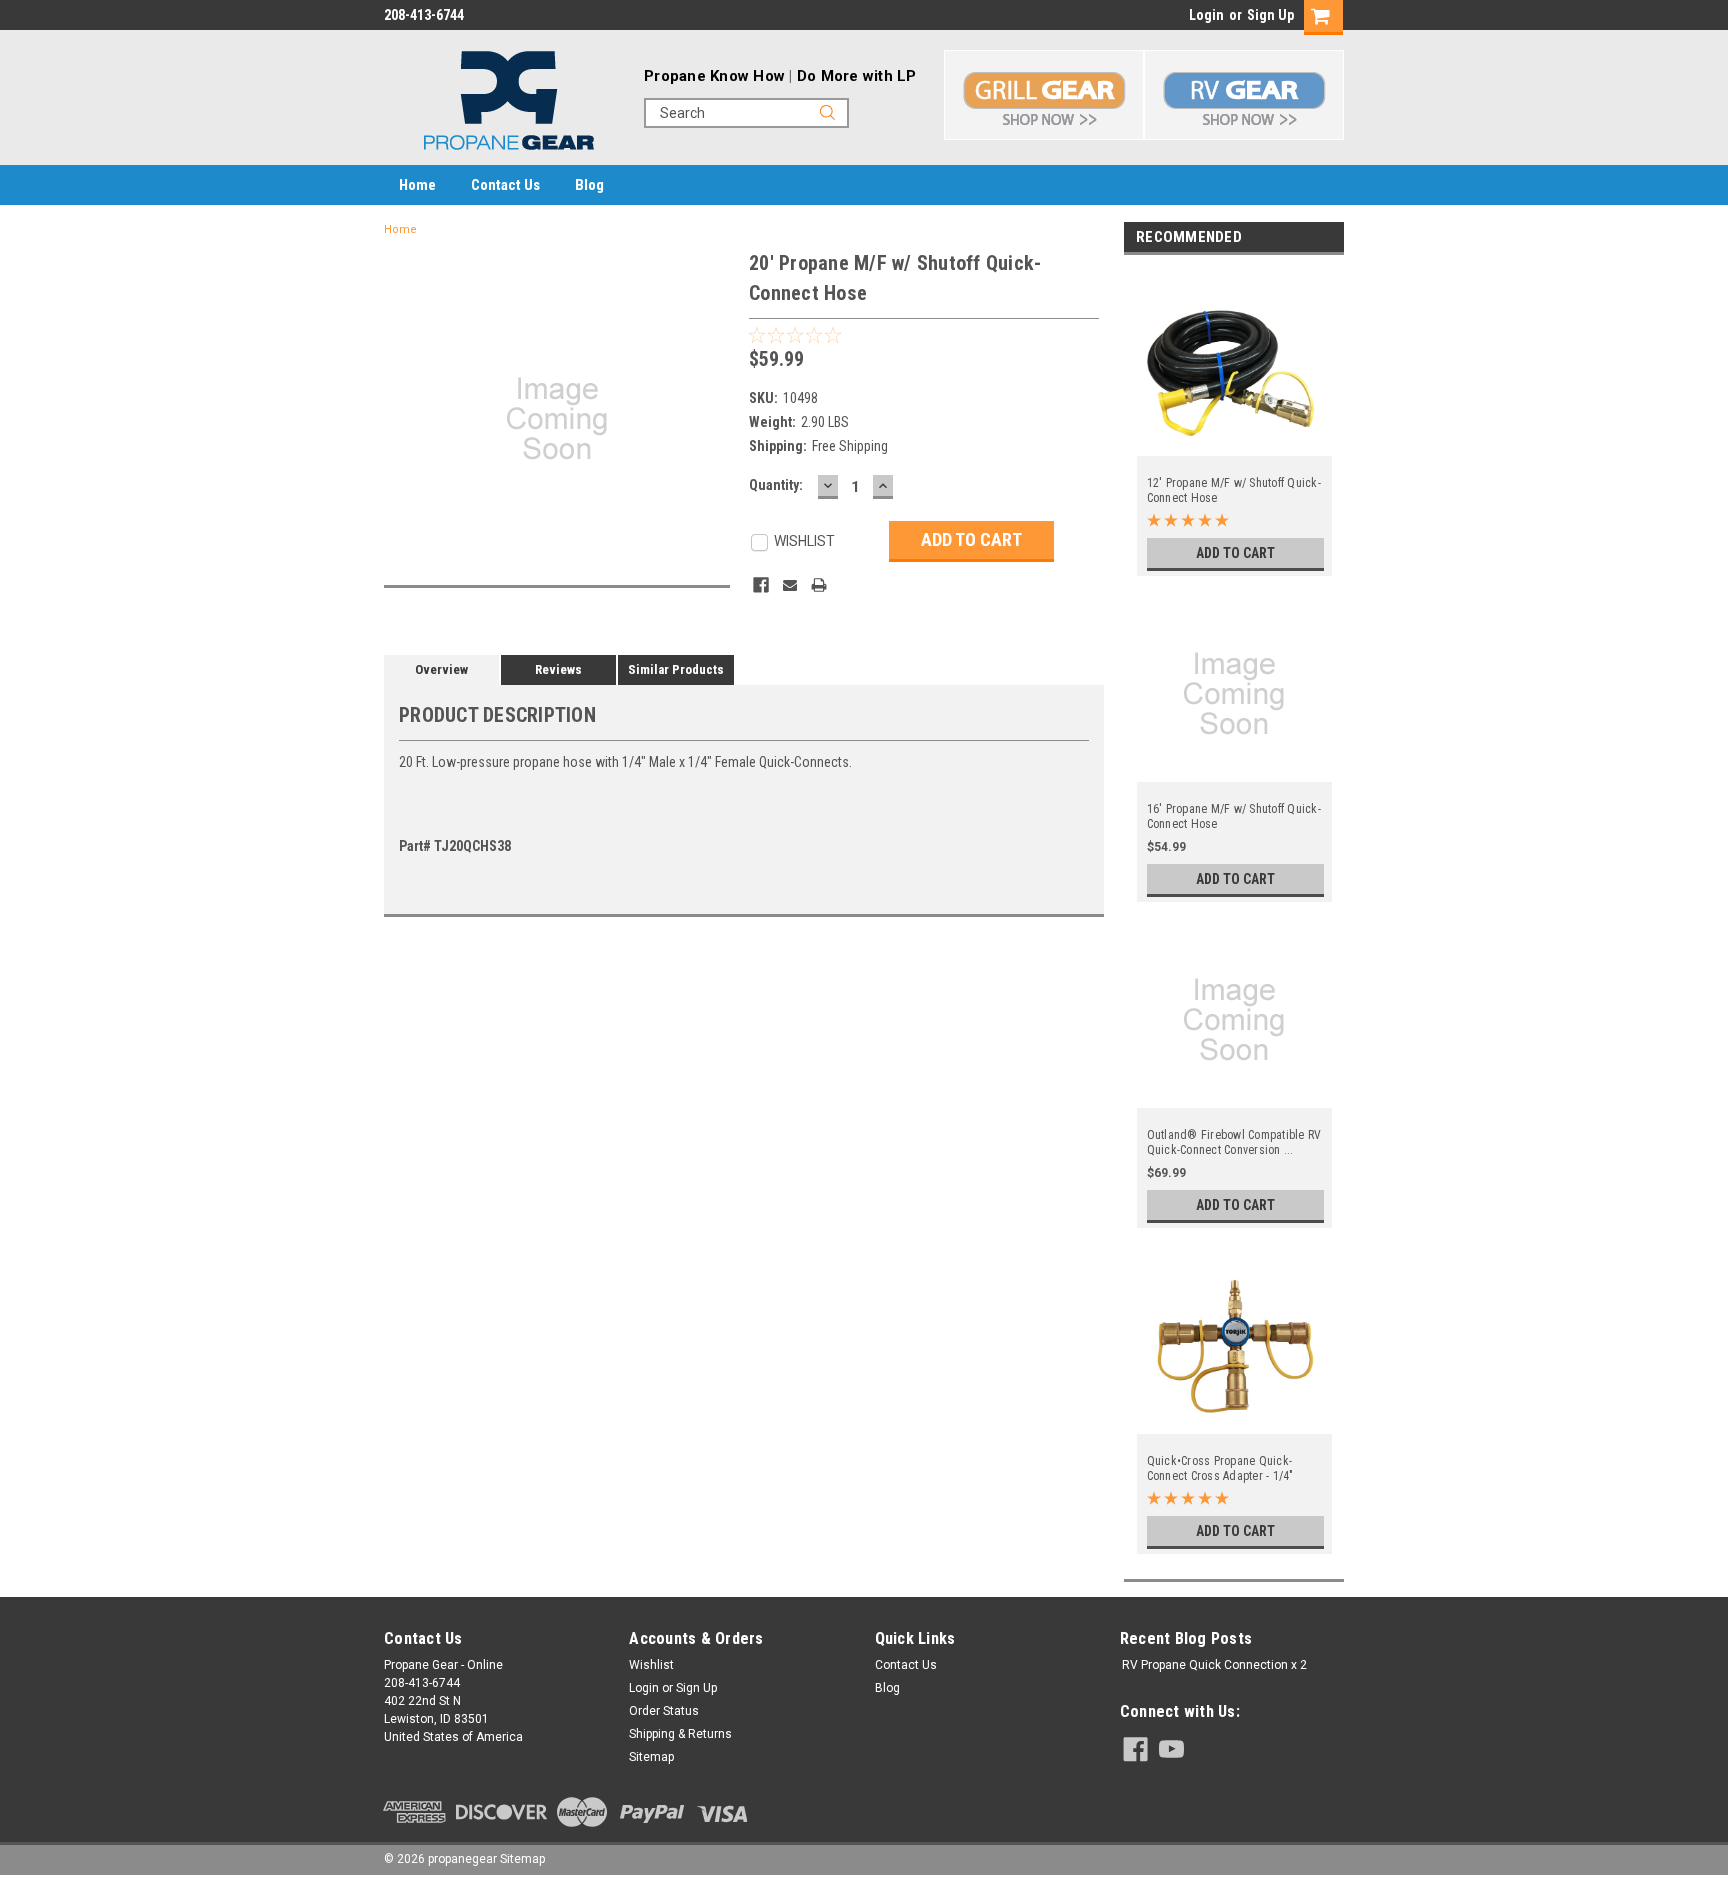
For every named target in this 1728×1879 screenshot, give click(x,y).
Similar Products (676, 669)
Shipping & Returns (680, 1734)
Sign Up (1270, 15)
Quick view (1235, 444)
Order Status (664, 1711)
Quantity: (776, 485)
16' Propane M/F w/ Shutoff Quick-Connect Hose (1234, 816)
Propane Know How (714, 76)
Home (417, 185)
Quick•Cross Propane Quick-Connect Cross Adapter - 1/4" (1220, 1468)
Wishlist (651, 1665)
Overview (441, 669)
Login (1206, 15)
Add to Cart (1235, 553)
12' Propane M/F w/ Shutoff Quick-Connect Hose (1234, 490)
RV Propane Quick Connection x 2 (1214, 1665)
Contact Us (505, 185)
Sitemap (651, 1757)
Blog (589, 185)
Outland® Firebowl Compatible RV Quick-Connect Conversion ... (1234, 1142)
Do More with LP (857, 76)
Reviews (558, 669)
